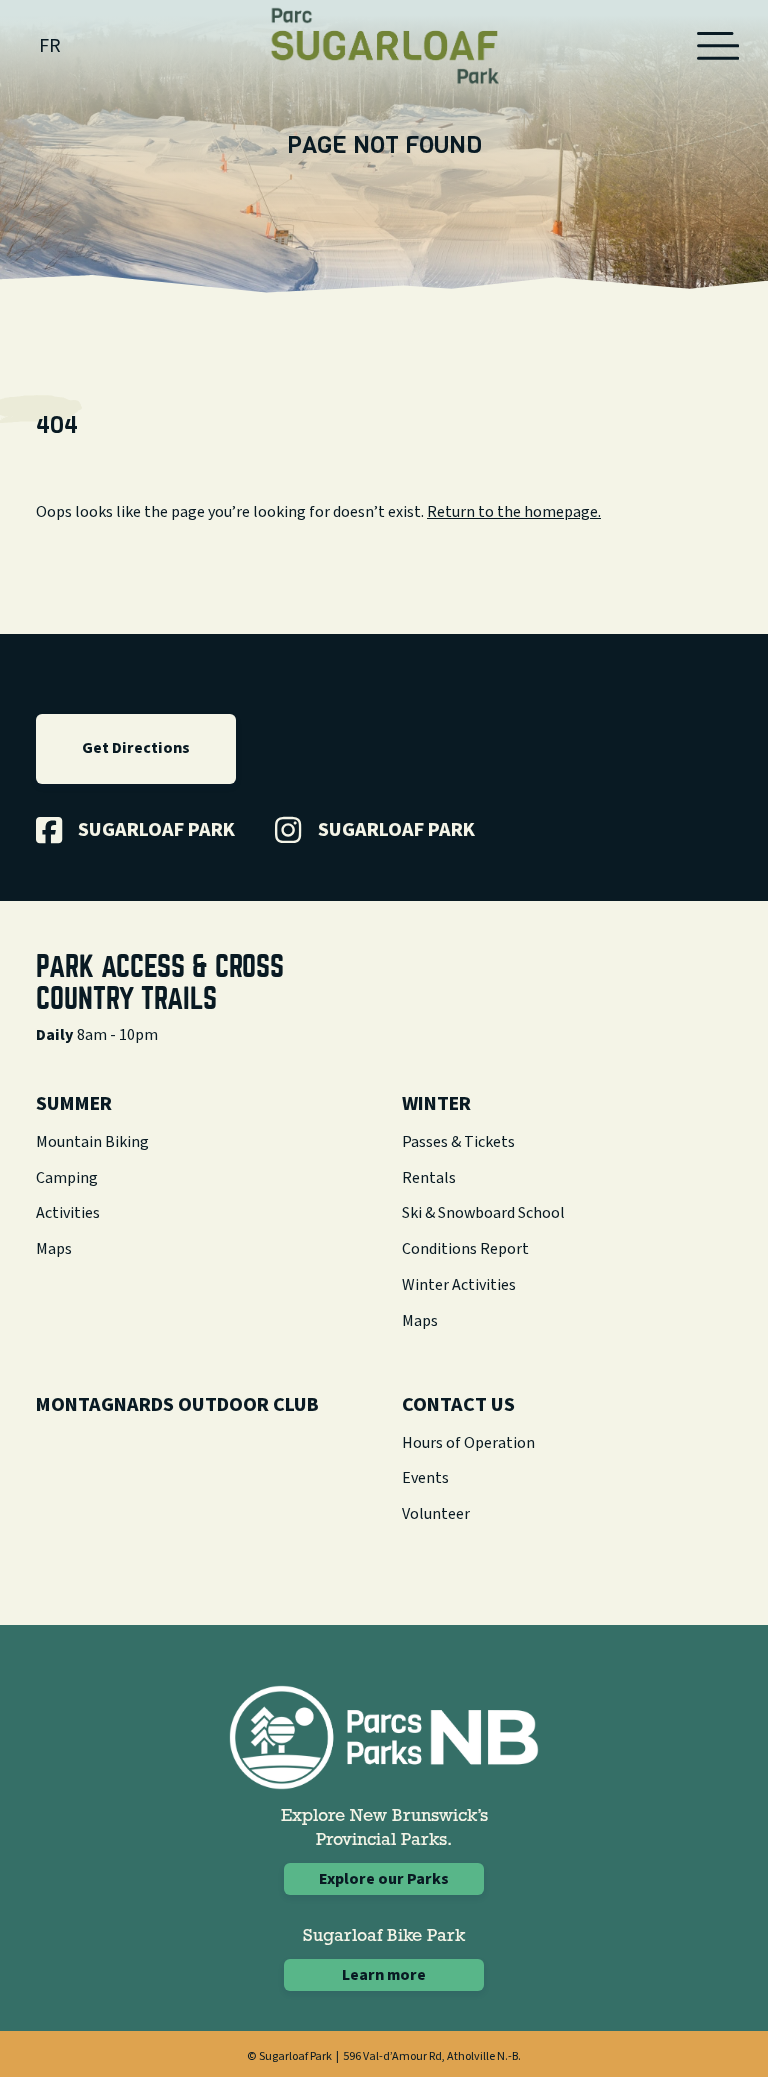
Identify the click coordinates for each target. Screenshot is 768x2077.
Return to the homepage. (514, 512)
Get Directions (136, 748)
